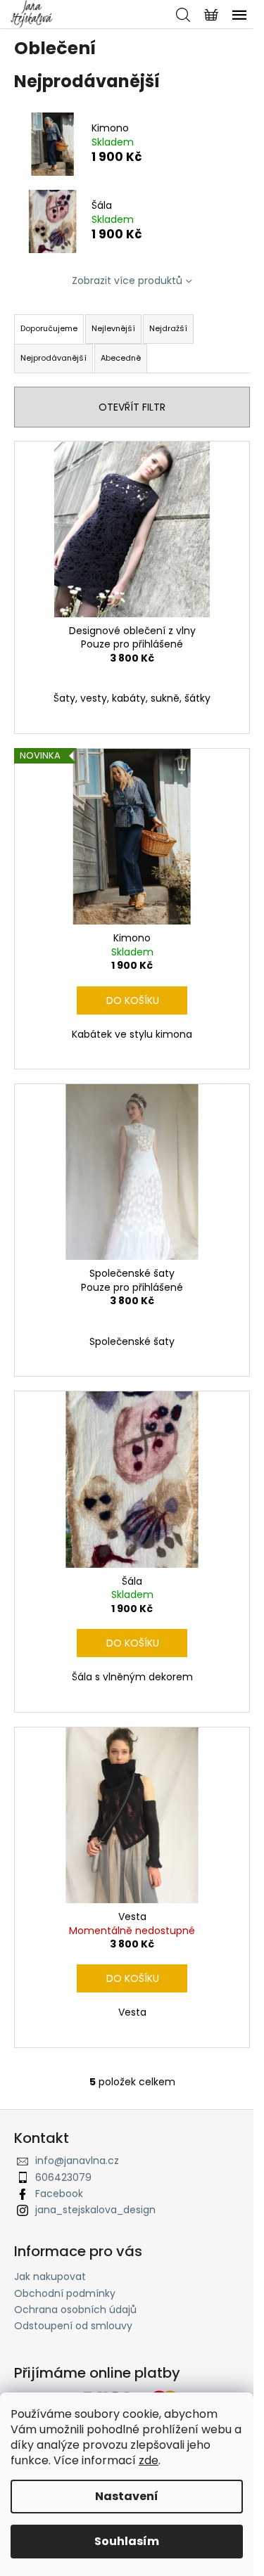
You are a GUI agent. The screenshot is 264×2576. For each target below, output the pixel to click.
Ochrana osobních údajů (75, 2310)
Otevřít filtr (132, 407)
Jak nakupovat (50, 2276)
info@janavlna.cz (77, 2160)
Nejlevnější (113, 328)
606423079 (63, 2177)
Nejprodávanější (54, 358)
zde (149, 2460)
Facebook (59, 2194)
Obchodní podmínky (65, 2293)
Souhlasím (127, 2541)
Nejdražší (168, 328)
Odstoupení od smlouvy (73, 2326)
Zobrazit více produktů (127, 281)
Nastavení (127, 2496)
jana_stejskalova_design (95, 2210)
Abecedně (121, 358)
